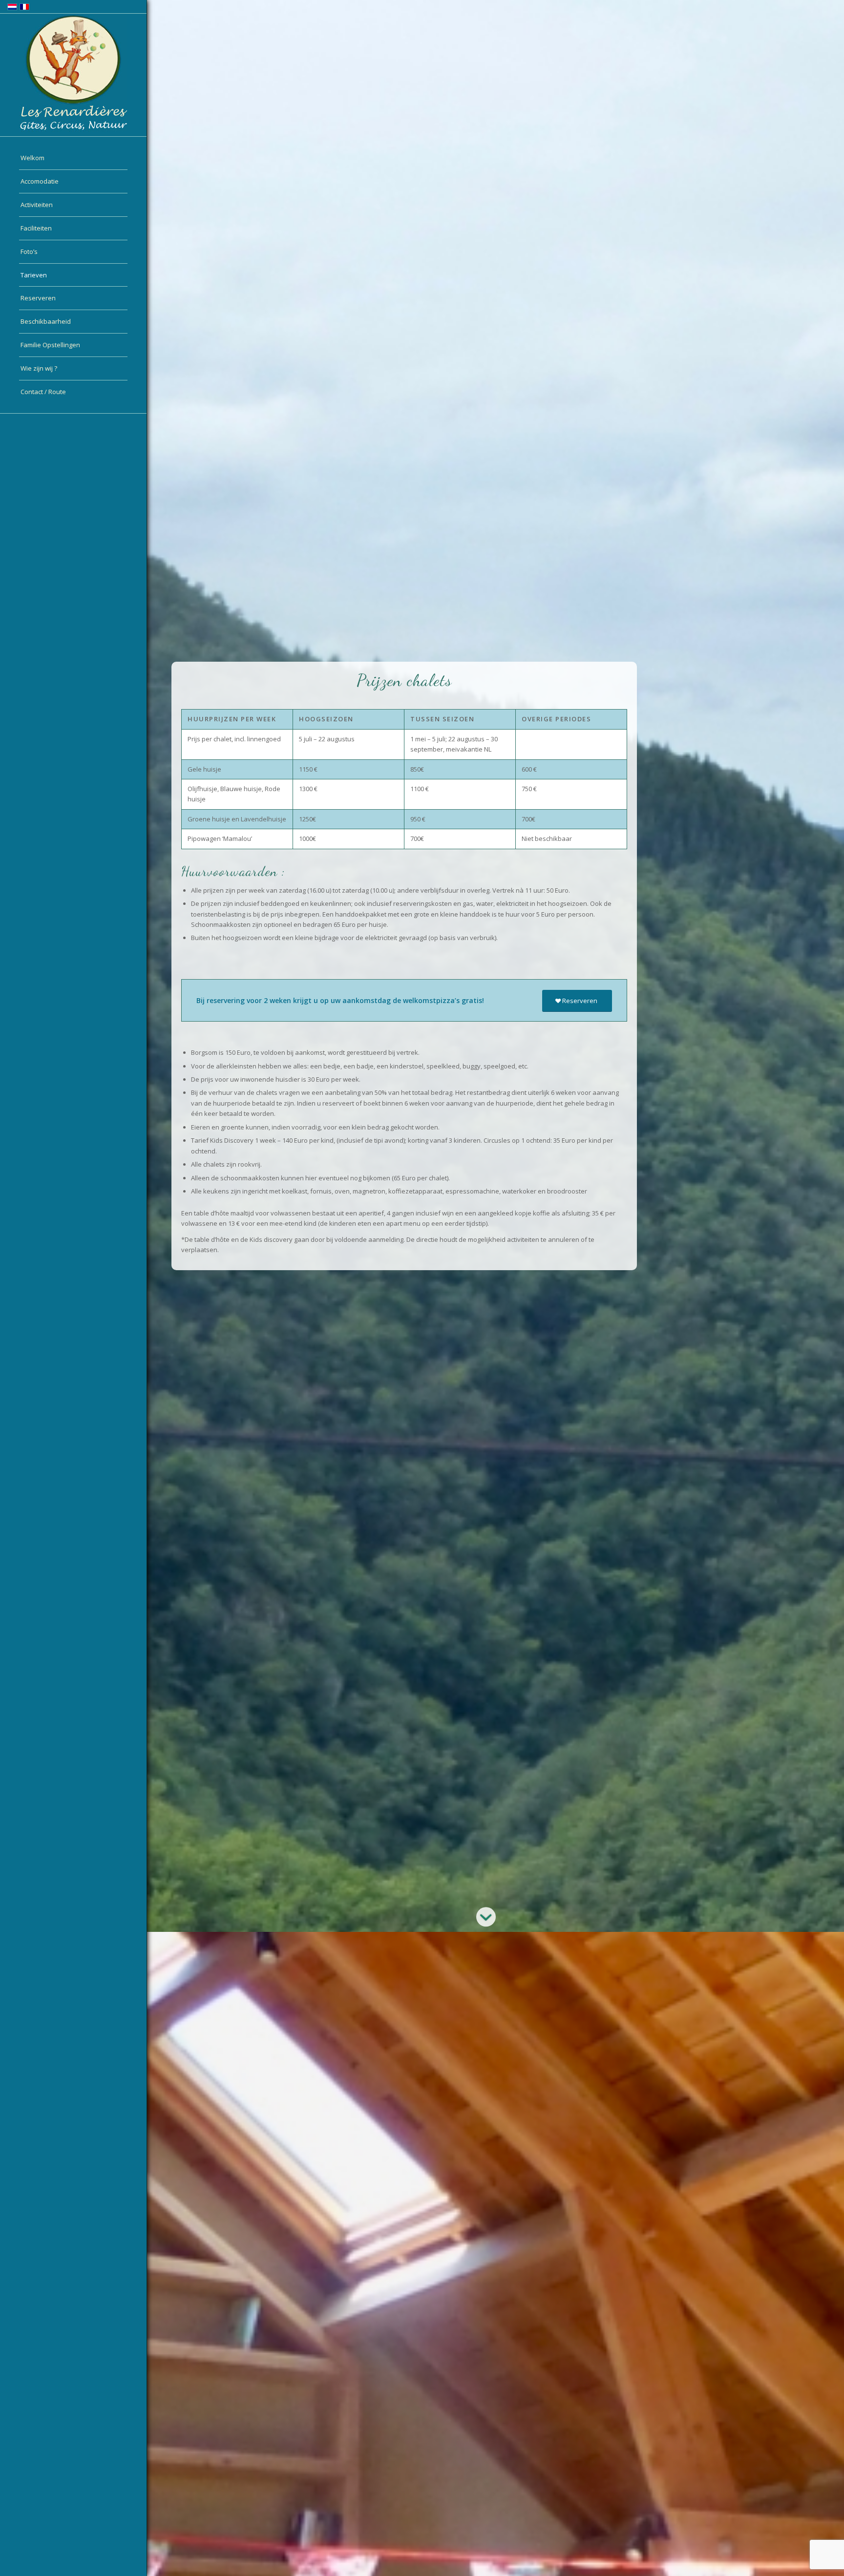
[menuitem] (73, 158)
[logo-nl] (73, 73)
